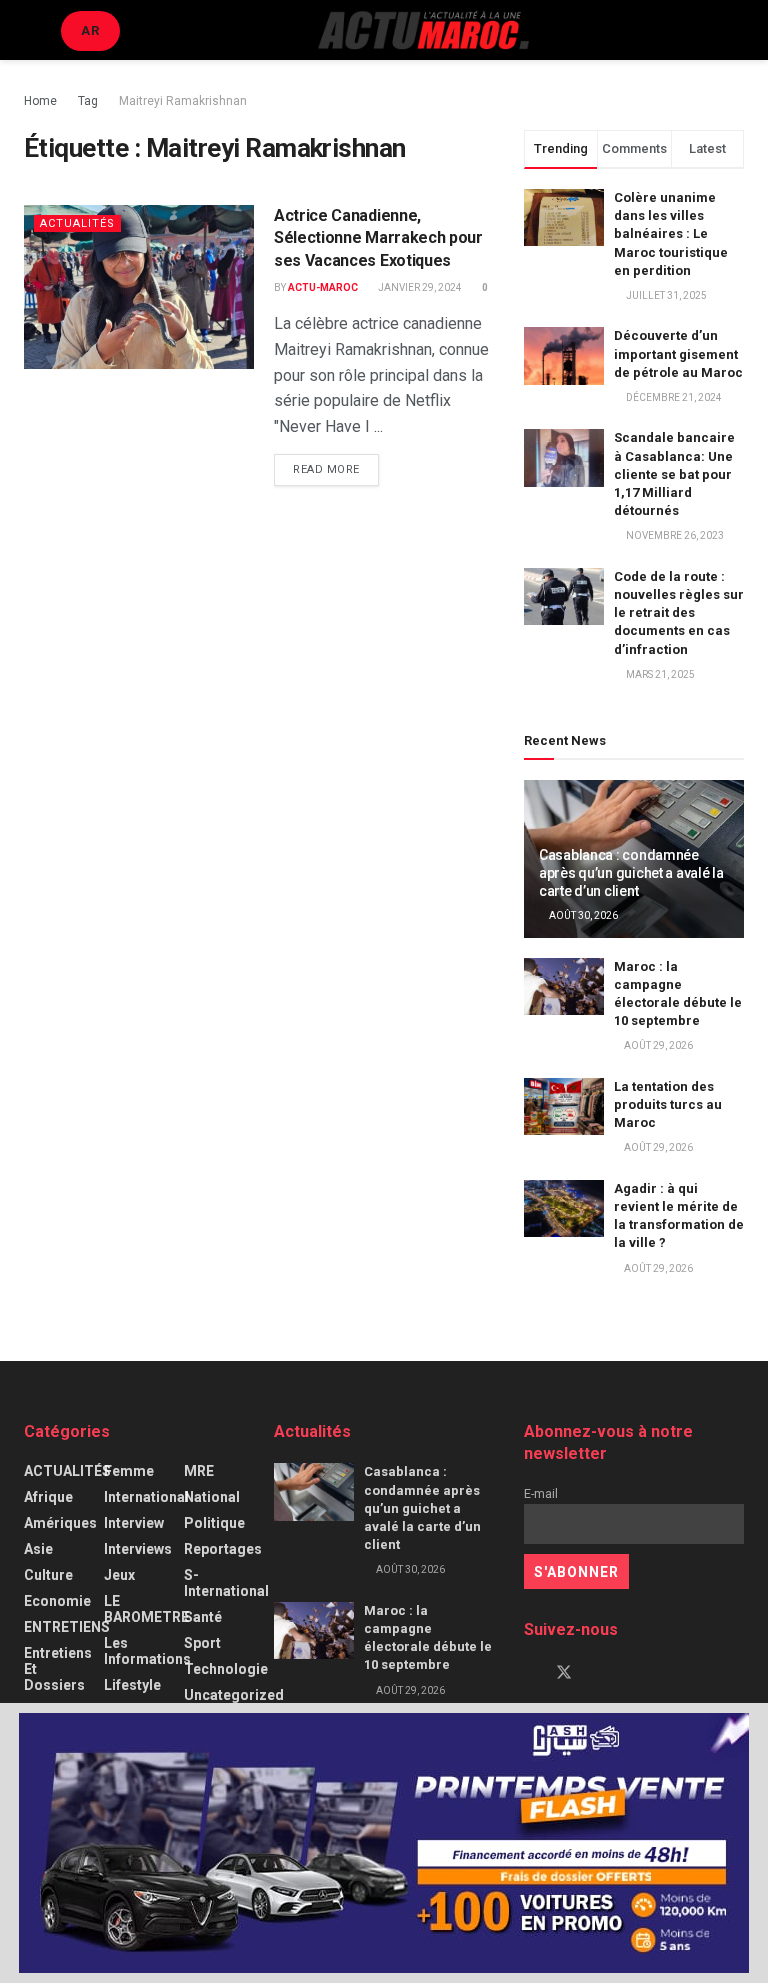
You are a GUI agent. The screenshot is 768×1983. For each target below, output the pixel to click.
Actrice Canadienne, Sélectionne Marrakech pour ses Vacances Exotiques (378, 238)
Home (40, 101)
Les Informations (147, 1651)
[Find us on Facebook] (530, 1673)
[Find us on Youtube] (598, 1673)
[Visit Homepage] (423, 30)
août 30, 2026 (582, 915)
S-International (226, 1583)
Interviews (138, 1549)
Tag (88, 101)
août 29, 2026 (657, 1045)
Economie (57, 1601)
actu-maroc (323, 287)
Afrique (48, 1497)
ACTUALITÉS (77, 223)
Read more (336, 469)
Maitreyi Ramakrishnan (183, 101)
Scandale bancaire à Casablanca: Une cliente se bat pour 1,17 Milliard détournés (674, 474)
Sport (202, 1643)
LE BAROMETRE (146, 1609)
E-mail (541, 1493)
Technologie (226, 1669)
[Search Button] (735, 30)
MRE (199, 1471)
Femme (129, 1471)
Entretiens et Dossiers (58, 1669)
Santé (203, 1617)
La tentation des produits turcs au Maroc (668, 1104)
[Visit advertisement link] (384, 1843)
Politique (214, 1523)
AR (90, 30)
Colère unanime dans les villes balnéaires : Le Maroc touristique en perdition (671, 234)
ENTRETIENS (67, 1627)
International (146, 1497)
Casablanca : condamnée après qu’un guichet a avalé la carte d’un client (631, 873)
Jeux (119, 1575)
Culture (48, 1575)
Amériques (60, 1523)
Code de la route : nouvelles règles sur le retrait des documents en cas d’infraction (679, 613)
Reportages (223, 1549)
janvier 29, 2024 (419, 287)
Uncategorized (234, 1695)
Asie (38, 1549)
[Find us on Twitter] (564, 1673)
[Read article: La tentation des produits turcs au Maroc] (564, 1106)
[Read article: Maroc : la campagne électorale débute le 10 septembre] (564, 986)
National (212, 1497)
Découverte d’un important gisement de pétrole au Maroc (678, 353)
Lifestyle (132, 1685)
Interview (134, 1523)
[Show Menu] (32, 30)
